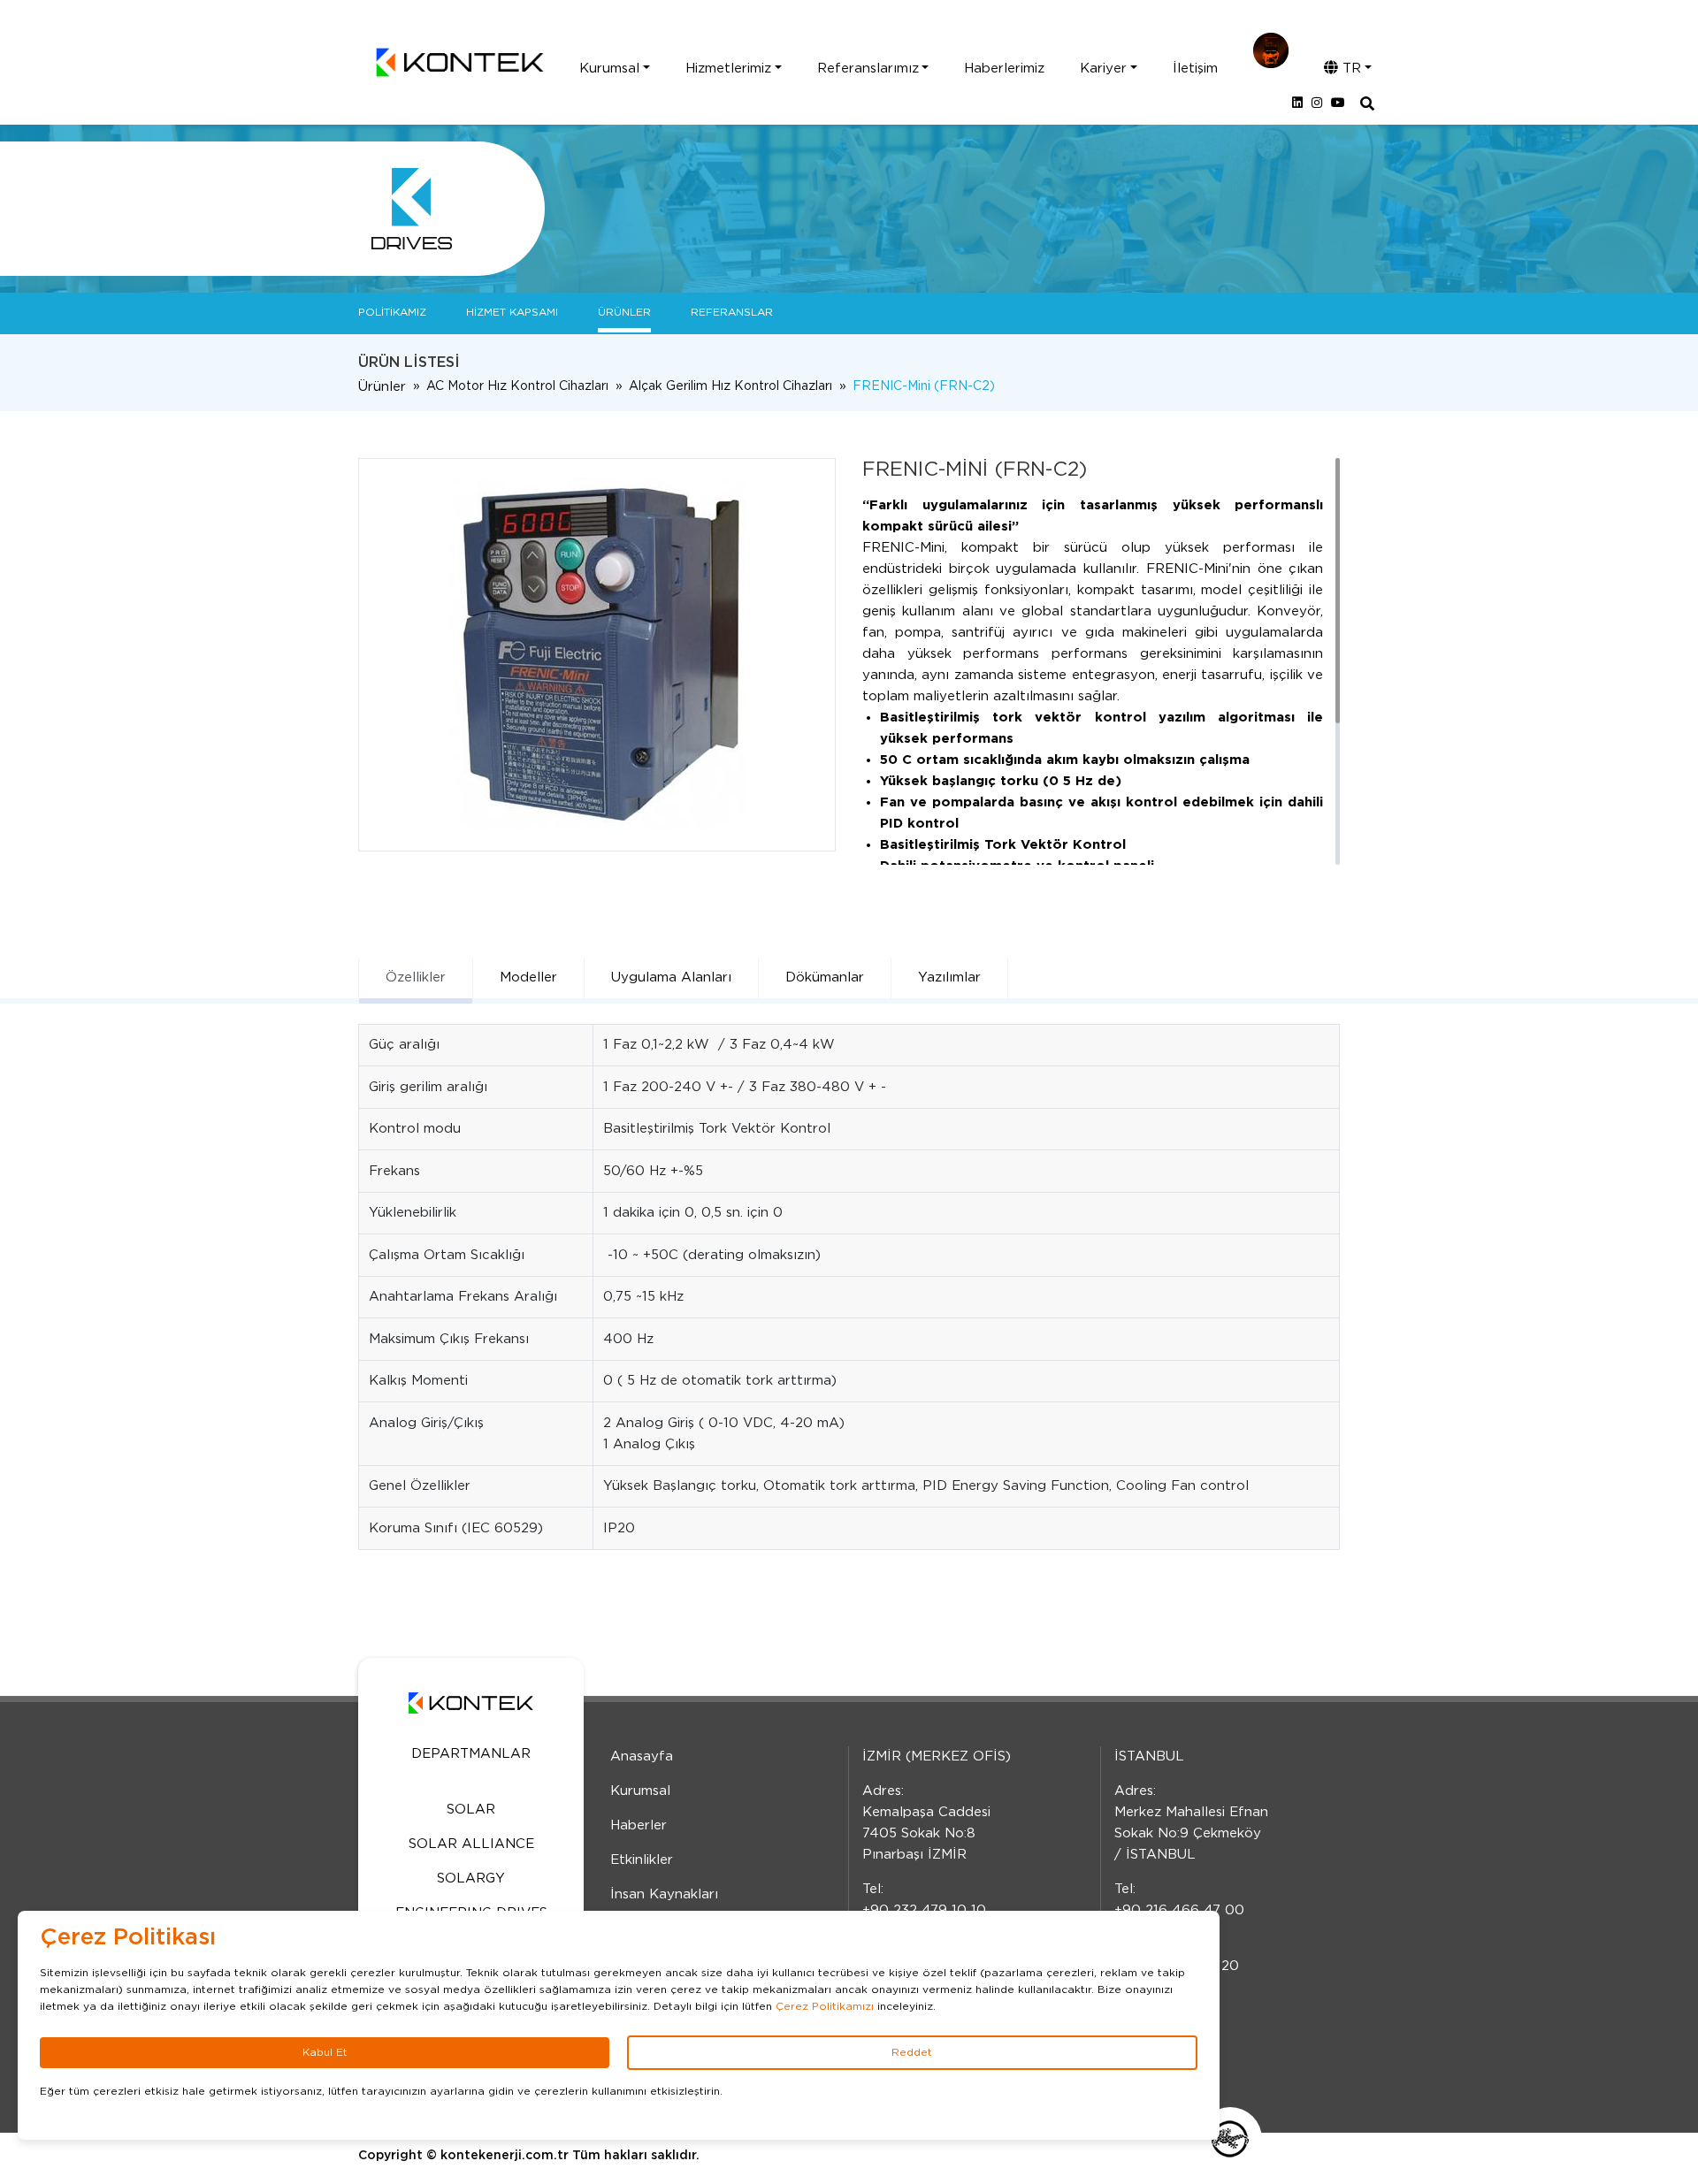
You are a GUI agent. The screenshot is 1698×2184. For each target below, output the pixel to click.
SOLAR (471, 1810)
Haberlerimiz (1004, 69)
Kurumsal (609, 69)
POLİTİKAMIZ (392, 312)
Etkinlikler (642, 1860)
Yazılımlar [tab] (949, 977)
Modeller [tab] (528, 977)
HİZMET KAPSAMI (512, 312)
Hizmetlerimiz (728, 69)
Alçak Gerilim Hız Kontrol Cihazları (730, 386)
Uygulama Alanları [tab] (671, 977)
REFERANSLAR (732, 312)
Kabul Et (325, 2052)
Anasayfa (642, 1756)
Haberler (639, 1825)
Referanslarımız (868, 69)
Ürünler (382, 387)
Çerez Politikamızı (825, 2006)
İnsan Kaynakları (664, 1894)
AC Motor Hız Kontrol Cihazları (517, 386)
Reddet (912, 2052)
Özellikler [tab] (416, 977)
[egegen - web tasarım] (1230, 2139)
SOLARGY (471, 1879)
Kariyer (1103, 69)
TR (1350, 69)
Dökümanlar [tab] (825, 977)
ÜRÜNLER (624, 312)
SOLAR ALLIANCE (471, 1844)
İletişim (1195, 69)
